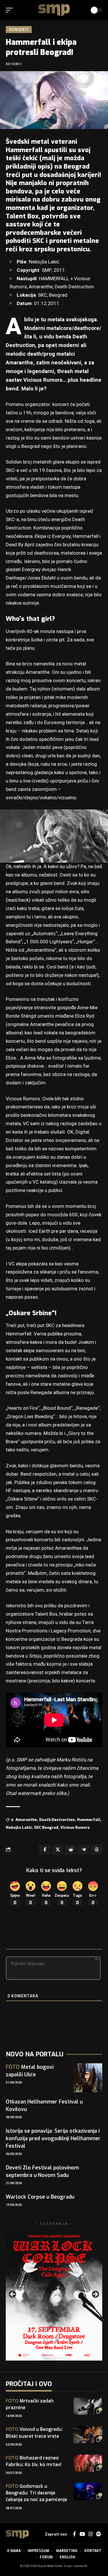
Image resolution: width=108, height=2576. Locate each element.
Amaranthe (26, 1820)
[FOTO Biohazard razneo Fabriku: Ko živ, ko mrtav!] (88, 2463)
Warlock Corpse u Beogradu (40, 2197)
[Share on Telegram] (84, 1850)
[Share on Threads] (96, 1850)
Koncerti (19, 29)
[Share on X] (58, 1850)
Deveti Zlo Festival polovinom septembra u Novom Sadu (42, 2171)
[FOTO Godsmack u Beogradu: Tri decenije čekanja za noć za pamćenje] (88, 2492)
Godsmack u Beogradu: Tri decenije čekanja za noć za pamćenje (36, 2493)
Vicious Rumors (75, 1827)
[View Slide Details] (54, 2296)
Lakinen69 (80, 2566)
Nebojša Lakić (19, 1827)
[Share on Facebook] (45, 1850)
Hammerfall (89, 1820)
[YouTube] (82, 2534)
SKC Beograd (46, 1827)
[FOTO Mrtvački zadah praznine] (88, 2406)
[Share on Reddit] (71, 1850)
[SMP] (54, 10)
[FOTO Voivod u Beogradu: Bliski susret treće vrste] (88, 2435)
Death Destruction (57, 1820)
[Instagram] (91, 2534)
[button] (11, 10)
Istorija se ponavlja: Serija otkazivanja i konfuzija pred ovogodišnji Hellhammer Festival (53, 2138)
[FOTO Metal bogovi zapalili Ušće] (88, 2078)
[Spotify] (98, 2534)
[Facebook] (74, 2534)
